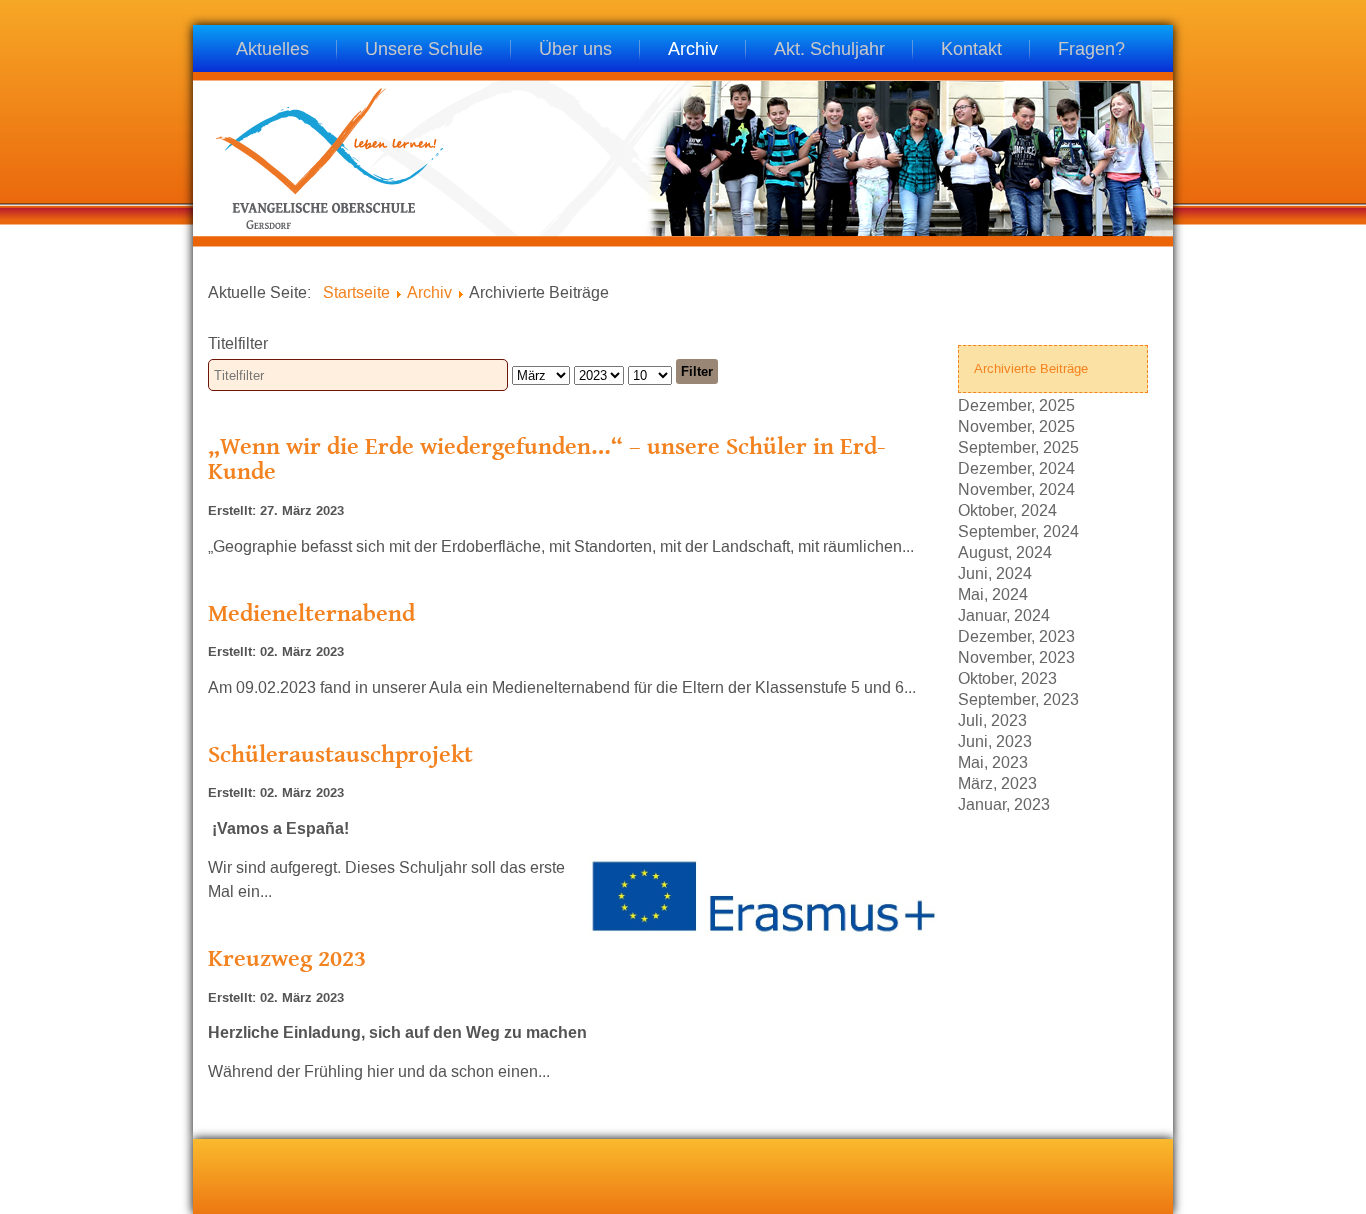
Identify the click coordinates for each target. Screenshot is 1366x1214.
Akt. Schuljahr (829, 50)
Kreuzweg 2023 (287, 957)
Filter (697, 371)
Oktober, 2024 (1007, 509)
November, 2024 (1016, 488)
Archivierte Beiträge (1031, 368)
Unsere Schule (424, 50)
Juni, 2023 (995, 740)
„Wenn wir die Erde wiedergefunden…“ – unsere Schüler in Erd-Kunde (547, 458)
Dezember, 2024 (1016, 467)
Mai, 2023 (993, 761)
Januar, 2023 (1004, 803)
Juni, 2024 (995, 572)
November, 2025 (1016, 425)
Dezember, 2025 (1016, 404)
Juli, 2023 (992, 719)
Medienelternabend (311, 612)
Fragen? (1091, 50)
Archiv (693, 50)
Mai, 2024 (993, 593)
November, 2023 (1016, 656)
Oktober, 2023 (1007, 677)
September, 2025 (1018, 446)
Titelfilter (240, 343)
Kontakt (971, 50)
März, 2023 (997, 782)
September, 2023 (1018, 698)
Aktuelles (272, 50)
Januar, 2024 (1004, 614)
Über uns (575, 50)
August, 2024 (1005, 551)
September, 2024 (1018, 530)
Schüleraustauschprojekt (340, 753)
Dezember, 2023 (1016, 635)
